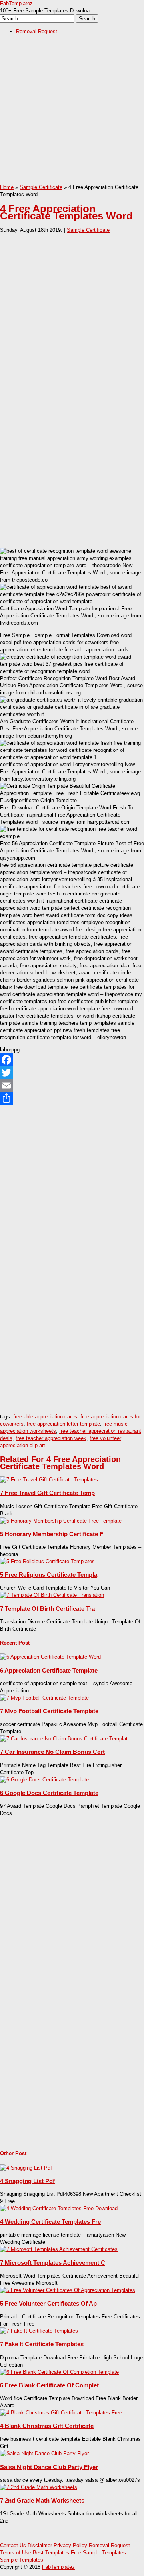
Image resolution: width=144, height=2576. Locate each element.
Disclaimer (40, 2545)
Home (7, 187)
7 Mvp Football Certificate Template (49, 1711)
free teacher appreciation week (51, 1438)
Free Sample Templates (98, 2553)
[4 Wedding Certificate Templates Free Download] (59, 2208)
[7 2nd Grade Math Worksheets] (39, 2487)
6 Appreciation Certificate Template (49, 1670)
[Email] (72, 1085)
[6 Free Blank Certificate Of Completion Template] (59, 2372)
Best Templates (51, 2553)
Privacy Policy (70, 2545)
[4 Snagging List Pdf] (26, 2168)
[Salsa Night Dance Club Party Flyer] (44, 2453)
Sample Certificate (41, 187)
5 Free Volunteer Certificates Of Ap (48, 2303)
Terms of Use (16, 2553)
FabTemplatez (16, 3)
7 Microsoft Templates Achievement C (53, 2263)
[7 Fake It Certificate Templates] (39, 2331)
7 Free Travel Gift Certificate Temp (47, 1493)
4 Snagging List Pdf (27, 2181)
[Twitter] (72, 1073)
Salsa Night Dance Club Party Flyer (49, 2467)
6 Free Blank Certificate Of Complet (49, 2385)
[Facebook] (72, 1060)
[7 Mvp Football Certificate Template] (44, 1698)
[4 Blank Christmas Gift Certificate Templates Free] (61, 2413)
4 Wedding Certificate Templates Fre (50, 2222)
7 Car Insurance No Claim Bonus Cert (52, 1752)
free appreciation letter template (63, 1424)
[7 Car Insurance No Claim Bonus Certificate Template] (65, 1739)
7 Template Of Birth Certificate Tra (47, 1609)
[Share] (72, 1098)
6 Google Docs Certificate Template (49, 1793)
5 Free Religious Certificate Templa (49, 1575)
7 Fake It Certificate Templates (42, 2344)
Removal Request (37, 31)
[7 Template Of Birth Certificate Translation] (52, 1595)
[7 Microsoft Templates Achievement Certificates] (59, 2249)
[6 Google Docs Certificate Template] (44, 1780)
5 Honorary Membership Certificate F (52, 1534)
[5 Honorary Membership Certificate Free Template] (61, 1521)
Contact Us (13, 2545)
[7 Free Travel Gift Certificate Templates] (49, 1480)
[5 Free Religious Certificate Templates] (47, 1561)
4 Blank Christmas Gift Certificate (47, 2426)
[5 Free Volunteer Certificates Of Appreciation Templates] (68, 2290)
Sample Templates (22, 2560)
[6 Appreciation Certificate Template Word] (50, 1657)
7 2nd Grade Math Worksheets (42, 2500)
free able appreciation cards (45, 1417)
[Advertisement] (72, 112)
